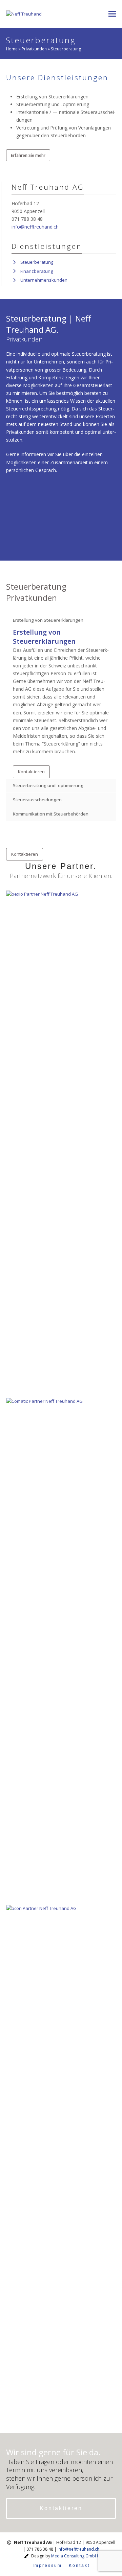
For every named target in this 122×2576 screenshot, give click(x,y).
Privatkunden (34, 49)
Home (12, 49)
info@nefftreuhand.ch (35, 227)
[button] (112, 14)
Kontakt (79, 2566)
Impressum (47, 2566)
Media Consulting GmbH (75, 2556)
